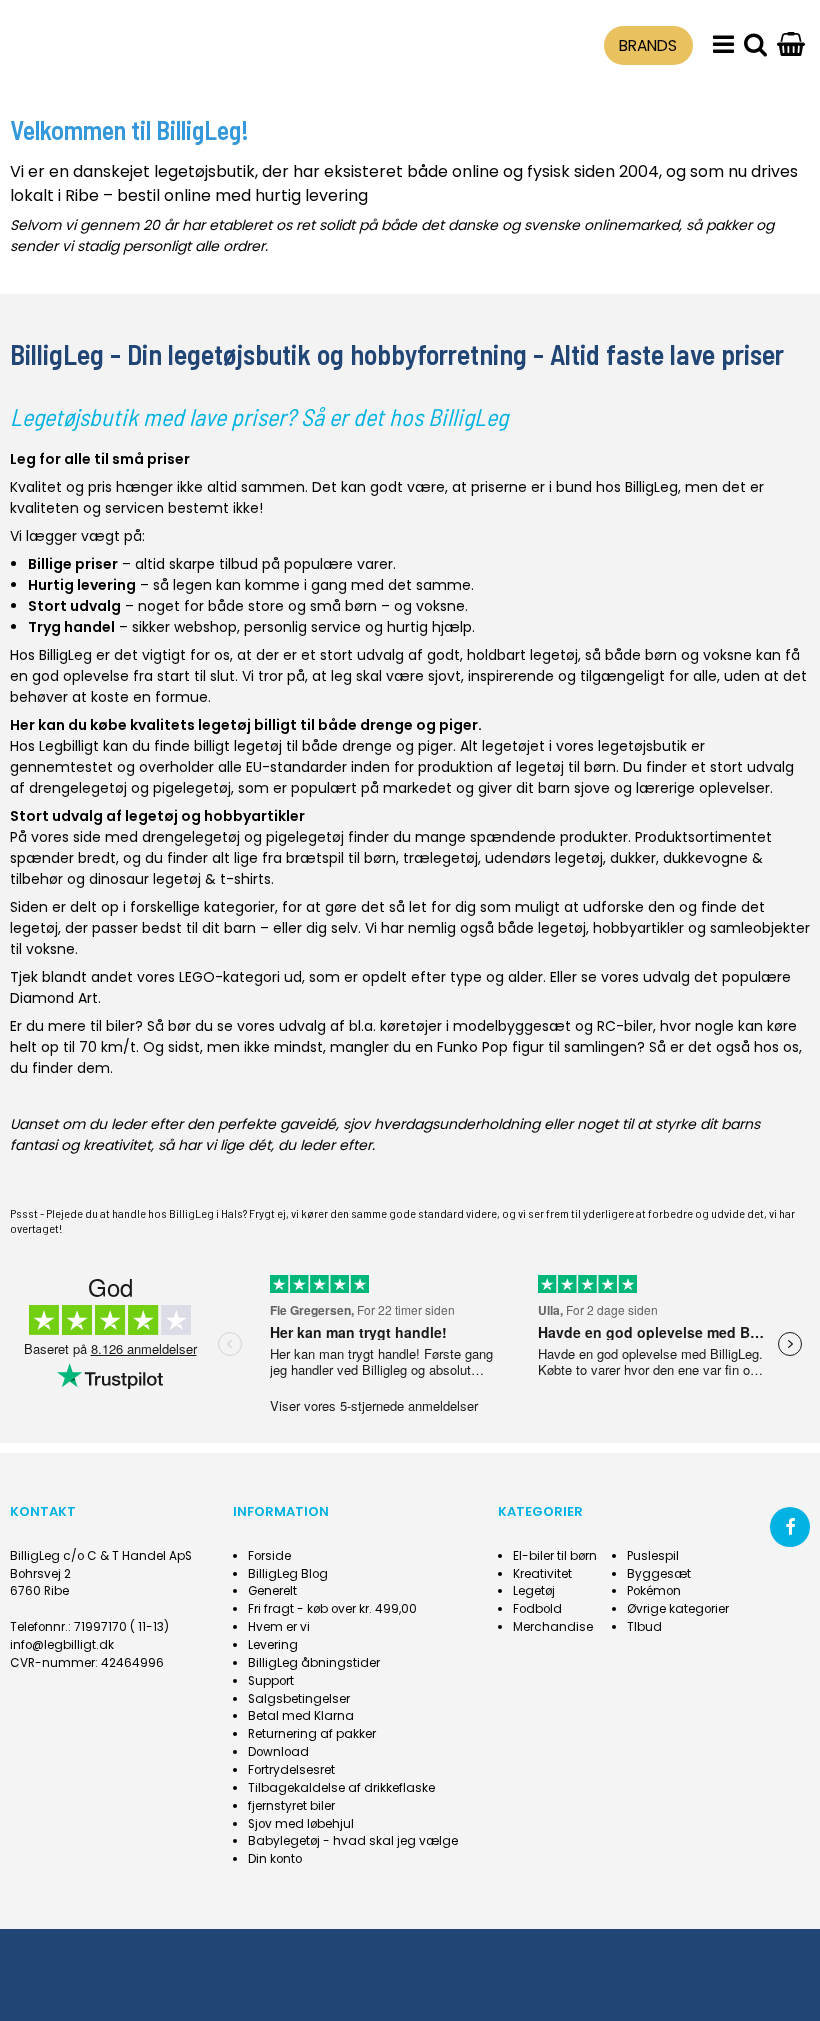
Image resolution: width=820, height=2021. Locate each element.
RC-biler (625, 1026)
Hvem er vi (279, 1627)
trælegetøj (440, 858)
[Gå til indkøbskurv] (791, 45)
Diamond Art (54, 998)
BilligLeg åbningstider (314, 1663)
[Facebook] (790, 1527)
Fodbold (537, 1609)
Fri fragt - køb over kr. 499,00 (332, 1609)
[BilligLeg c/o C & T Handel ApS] (110, 42)
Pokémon (654, 1591)
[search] (755, 45)
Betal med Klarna (301, 1716)
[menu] (723, 45)
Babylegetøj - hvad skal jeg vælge (353, 1841)
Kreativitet (542, 1574)
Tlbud (644, 1627)
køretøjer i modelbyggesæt (475, 1026)
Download (278, 1752)
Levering (273, 1645)
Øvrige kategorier (678, 1609)
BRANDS (648, 45)
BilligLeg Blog (288, 1574)
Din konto (275, 1859)
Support (271, 1681)
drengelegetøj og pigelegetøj (130, 788)
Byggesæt (659, 1574)
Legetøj (534, 1591)
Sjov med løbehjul (301, 1824)
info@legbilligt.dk (62, 1645)
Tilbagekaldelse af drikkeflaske (341, 1788)
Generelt (272, 1591)
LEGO (197, 977)
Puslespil (653, 1556)
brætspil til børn (341, 858)
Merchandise (553, 1627)
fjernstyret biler (291, 1806)
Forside (269, 1556)
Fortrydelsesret (291, 1770)
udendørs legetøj (544, 858)
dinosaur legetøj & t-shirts (180, 879)
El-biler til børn (555, 1556)
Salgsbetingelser (299, 1699)
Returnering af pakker (312, 1734)
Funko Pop (472, 1047)
